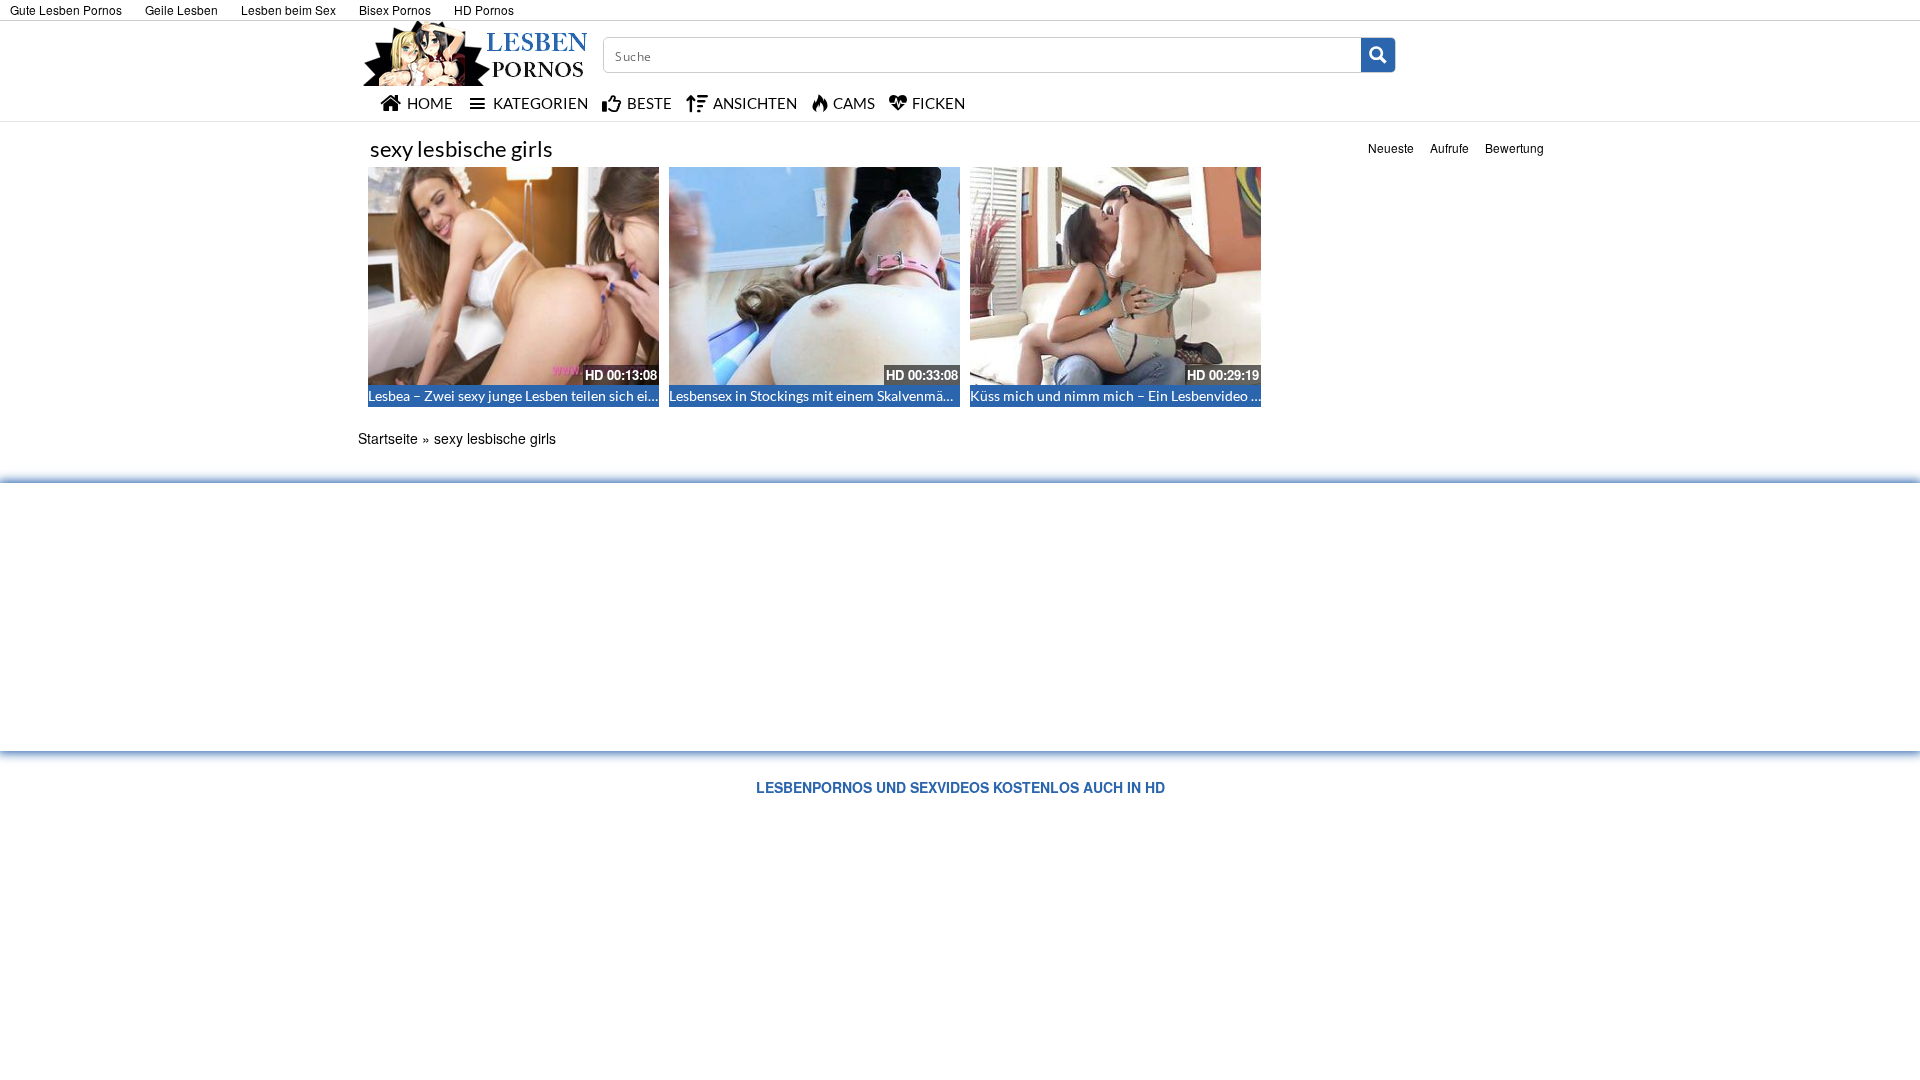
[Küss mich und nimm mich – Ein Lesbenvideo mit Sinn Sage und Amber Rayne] (1115, 276)
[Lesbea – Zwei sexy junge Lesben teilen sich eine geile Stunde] (513, 276)
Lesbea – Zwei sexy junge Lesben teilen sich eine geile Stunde (554, 395)
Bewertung (1514, 147)
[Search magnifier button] (1378, 55)
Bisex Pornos (395, 9)
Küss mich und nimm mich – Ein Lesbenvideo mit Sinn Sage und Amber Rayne (1208, 395)
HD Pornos (484, 9)
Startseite (388, 438)
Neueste (1391, 147)
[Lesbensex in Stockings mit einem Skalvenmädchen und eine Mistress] (814, 276)
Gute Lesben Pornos (66, 9)
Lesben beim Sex (288, 9)
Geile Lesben (181, 9)
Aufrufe (1449, 147)
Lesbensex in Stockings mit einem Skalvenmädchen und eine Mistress (881, 395)
